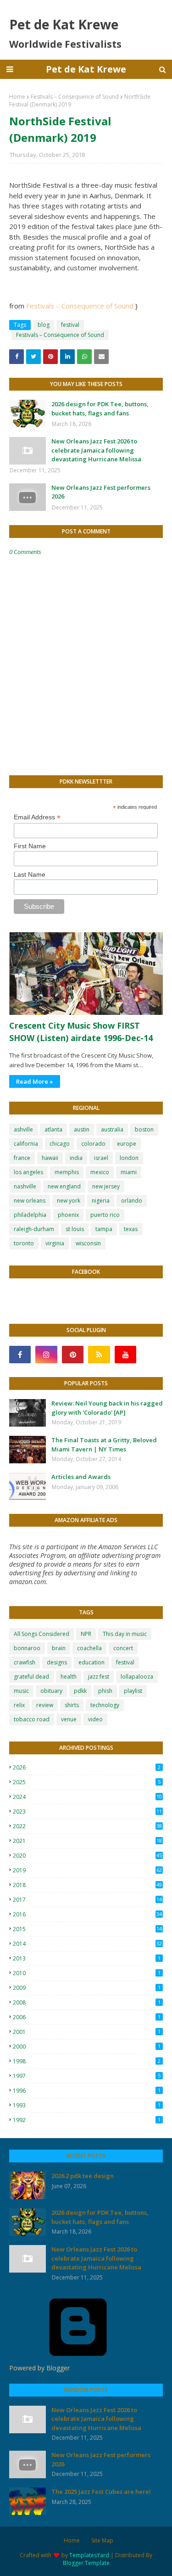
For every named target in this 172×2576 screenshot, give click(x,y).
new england (64, 1186)
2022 (87, 1826)
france (22, 1158)
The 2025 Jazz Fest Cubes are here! (101, 2492)
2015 (87, 1929)
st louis (75, 1229)
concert (123, 1648)
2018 (87, 1885)
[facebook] (20, 1355)
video (95, 1719)
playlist (133, 1691)
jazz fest (99, 1677)
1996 (87, 2091)
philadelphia (30, 1215)
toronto (24, 1243)
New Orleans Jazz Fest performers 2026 (101, 492)
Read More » (35, 1081)
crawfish (25, 1662)
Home (17, 97)
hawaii (50, 1158)
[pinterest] (73, 1355)
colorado (93, 1144)
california (26, 1144)
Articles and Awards (81, 1477)
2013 (87, 1958)
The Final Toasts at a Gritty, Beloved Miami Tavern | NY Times (104, 1445)
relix (19, 1705)
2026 (87, 1767)
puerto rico (105, 1215)
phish (105, 1691)
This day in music (125, 1634)
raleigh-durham (34, 1229)
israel (101, 1158)
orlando (132, 1201)
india (76, 1158)
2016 (87, 1914)
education (92, 1662)
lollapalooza (137, 1677)
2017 (87, 1900)
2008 (87, 2002)
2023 (87, 1812)
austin (82, 1129)
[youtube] (125, 1355)
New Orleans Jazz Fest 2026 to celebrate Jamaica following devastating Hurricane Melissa (96, 450)
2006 (87, 2017)
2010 (87, 1973)
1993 (87, 2105)
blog (44, 325)
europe (127, 1144)
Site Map (102, 2540)
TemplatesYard (89, 2555)
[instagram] (46, 1355)
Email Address (37, 817)
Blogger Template (86, 2563)
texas (131, 1229)
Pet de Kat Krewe (86, 69)
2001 (87, 2032)
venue (69, 1719)
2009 (87, 1988)
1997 (87, 2076)
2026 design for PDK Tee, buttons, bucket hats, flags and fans (100, 409)
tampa (104, 1229)
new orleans (30, 1201)
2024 (87, 1797)
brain (59, 1648)
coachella (89, 1648)
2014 (87, 1944)
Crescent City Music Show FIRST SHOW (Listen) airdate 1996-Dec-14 (81, 1032)
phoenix (68, 1215)
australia (112, 1129)
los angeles (28, 1172)
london (129, 1158)
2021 (87, 1841)
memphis (67, 1172)
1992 (87, 2120)
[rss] (99, 1355)
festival (70, 325)
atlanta (53, 1129)
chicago (60, 1144)
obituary (51, 1691)
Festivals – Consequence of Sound (75, 97)
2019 (87, 1870)
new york (69, 1201)
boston (144, 1129)
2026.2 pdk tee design (83, 2176)
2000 (87, 2047)
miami (129, 1172)
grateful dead (31, 1677)
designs (57, 1662)
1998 (87, 2061)
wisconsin (88, 1243)
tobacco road (32, 1719)
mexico (100, 1172)
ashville (23, 1129)
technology (105, 1705)
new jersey (106, 1186)
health (69, 1677)
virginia (55, 1243)
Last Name (30, 874)
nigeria (101, 1201)
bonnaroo (27, 1648)
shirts (72, 1705)
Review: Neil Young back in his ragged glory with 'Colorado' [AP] (107, 1408)
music (21, 1691)
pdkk (80, 1691)
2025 (87, 1782)
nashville (25, 1186)
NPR (86, 1634)
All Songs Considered (42, 1634)
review (45, 1705)
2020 (87, 1856)
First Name (30, 846)
